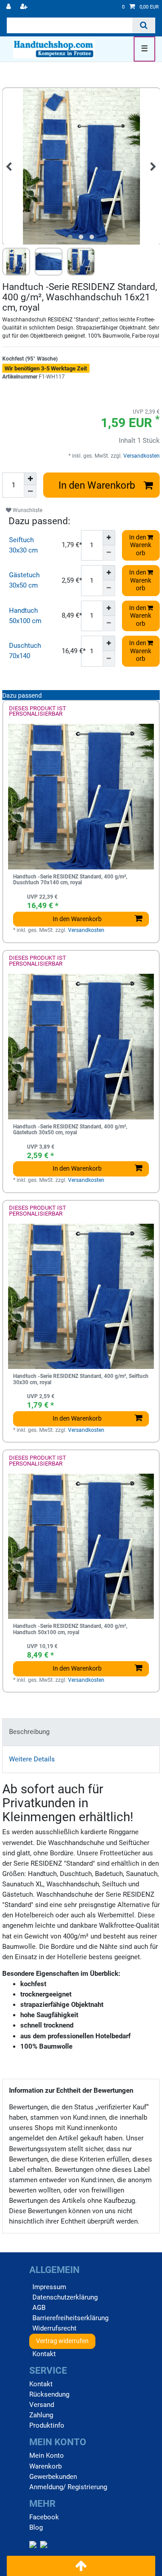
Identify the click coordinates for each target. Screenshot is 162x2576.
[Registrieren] (25, 7)
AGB (39, 2308)
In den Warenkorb (97, 485)
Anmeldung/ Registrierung (68, 2487)
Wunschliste (27, 510)
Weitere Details (32, 1759)
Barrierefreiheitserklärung (70, 2318)
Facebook (44, 2517)
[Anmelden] (9, 7)
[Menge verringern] (30, 491)
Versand (42, 2405)
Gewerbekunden (53, 2477)
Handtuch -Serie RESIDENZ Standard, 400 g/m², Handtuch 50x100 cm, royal (70, 1629)
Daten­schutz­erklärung (65, 2297)
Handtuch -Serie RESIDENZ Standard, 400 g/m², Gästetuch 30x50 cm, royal (70, 1130)
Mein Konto (47, 2456)
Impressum (49, 2287)
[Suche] (144, 25)
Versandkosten (141, 456)
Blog (36, 2527)
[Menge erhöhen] (30, 479)
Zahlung (41, 2415)
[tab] (81, 1732)
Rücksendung (49, 2394)
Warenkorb (45, 2466)
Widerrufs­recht (54, 2328)
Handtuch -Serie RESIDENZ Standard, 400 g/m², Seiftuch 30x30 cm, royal (81, 1379)
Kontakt (44, 2354)
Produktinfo (47, 2425)
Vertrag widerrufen (62, 2341)
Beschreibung (29, 1732)
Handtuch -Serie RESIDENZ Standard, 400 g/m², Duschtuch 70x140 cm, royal (70, 880)
